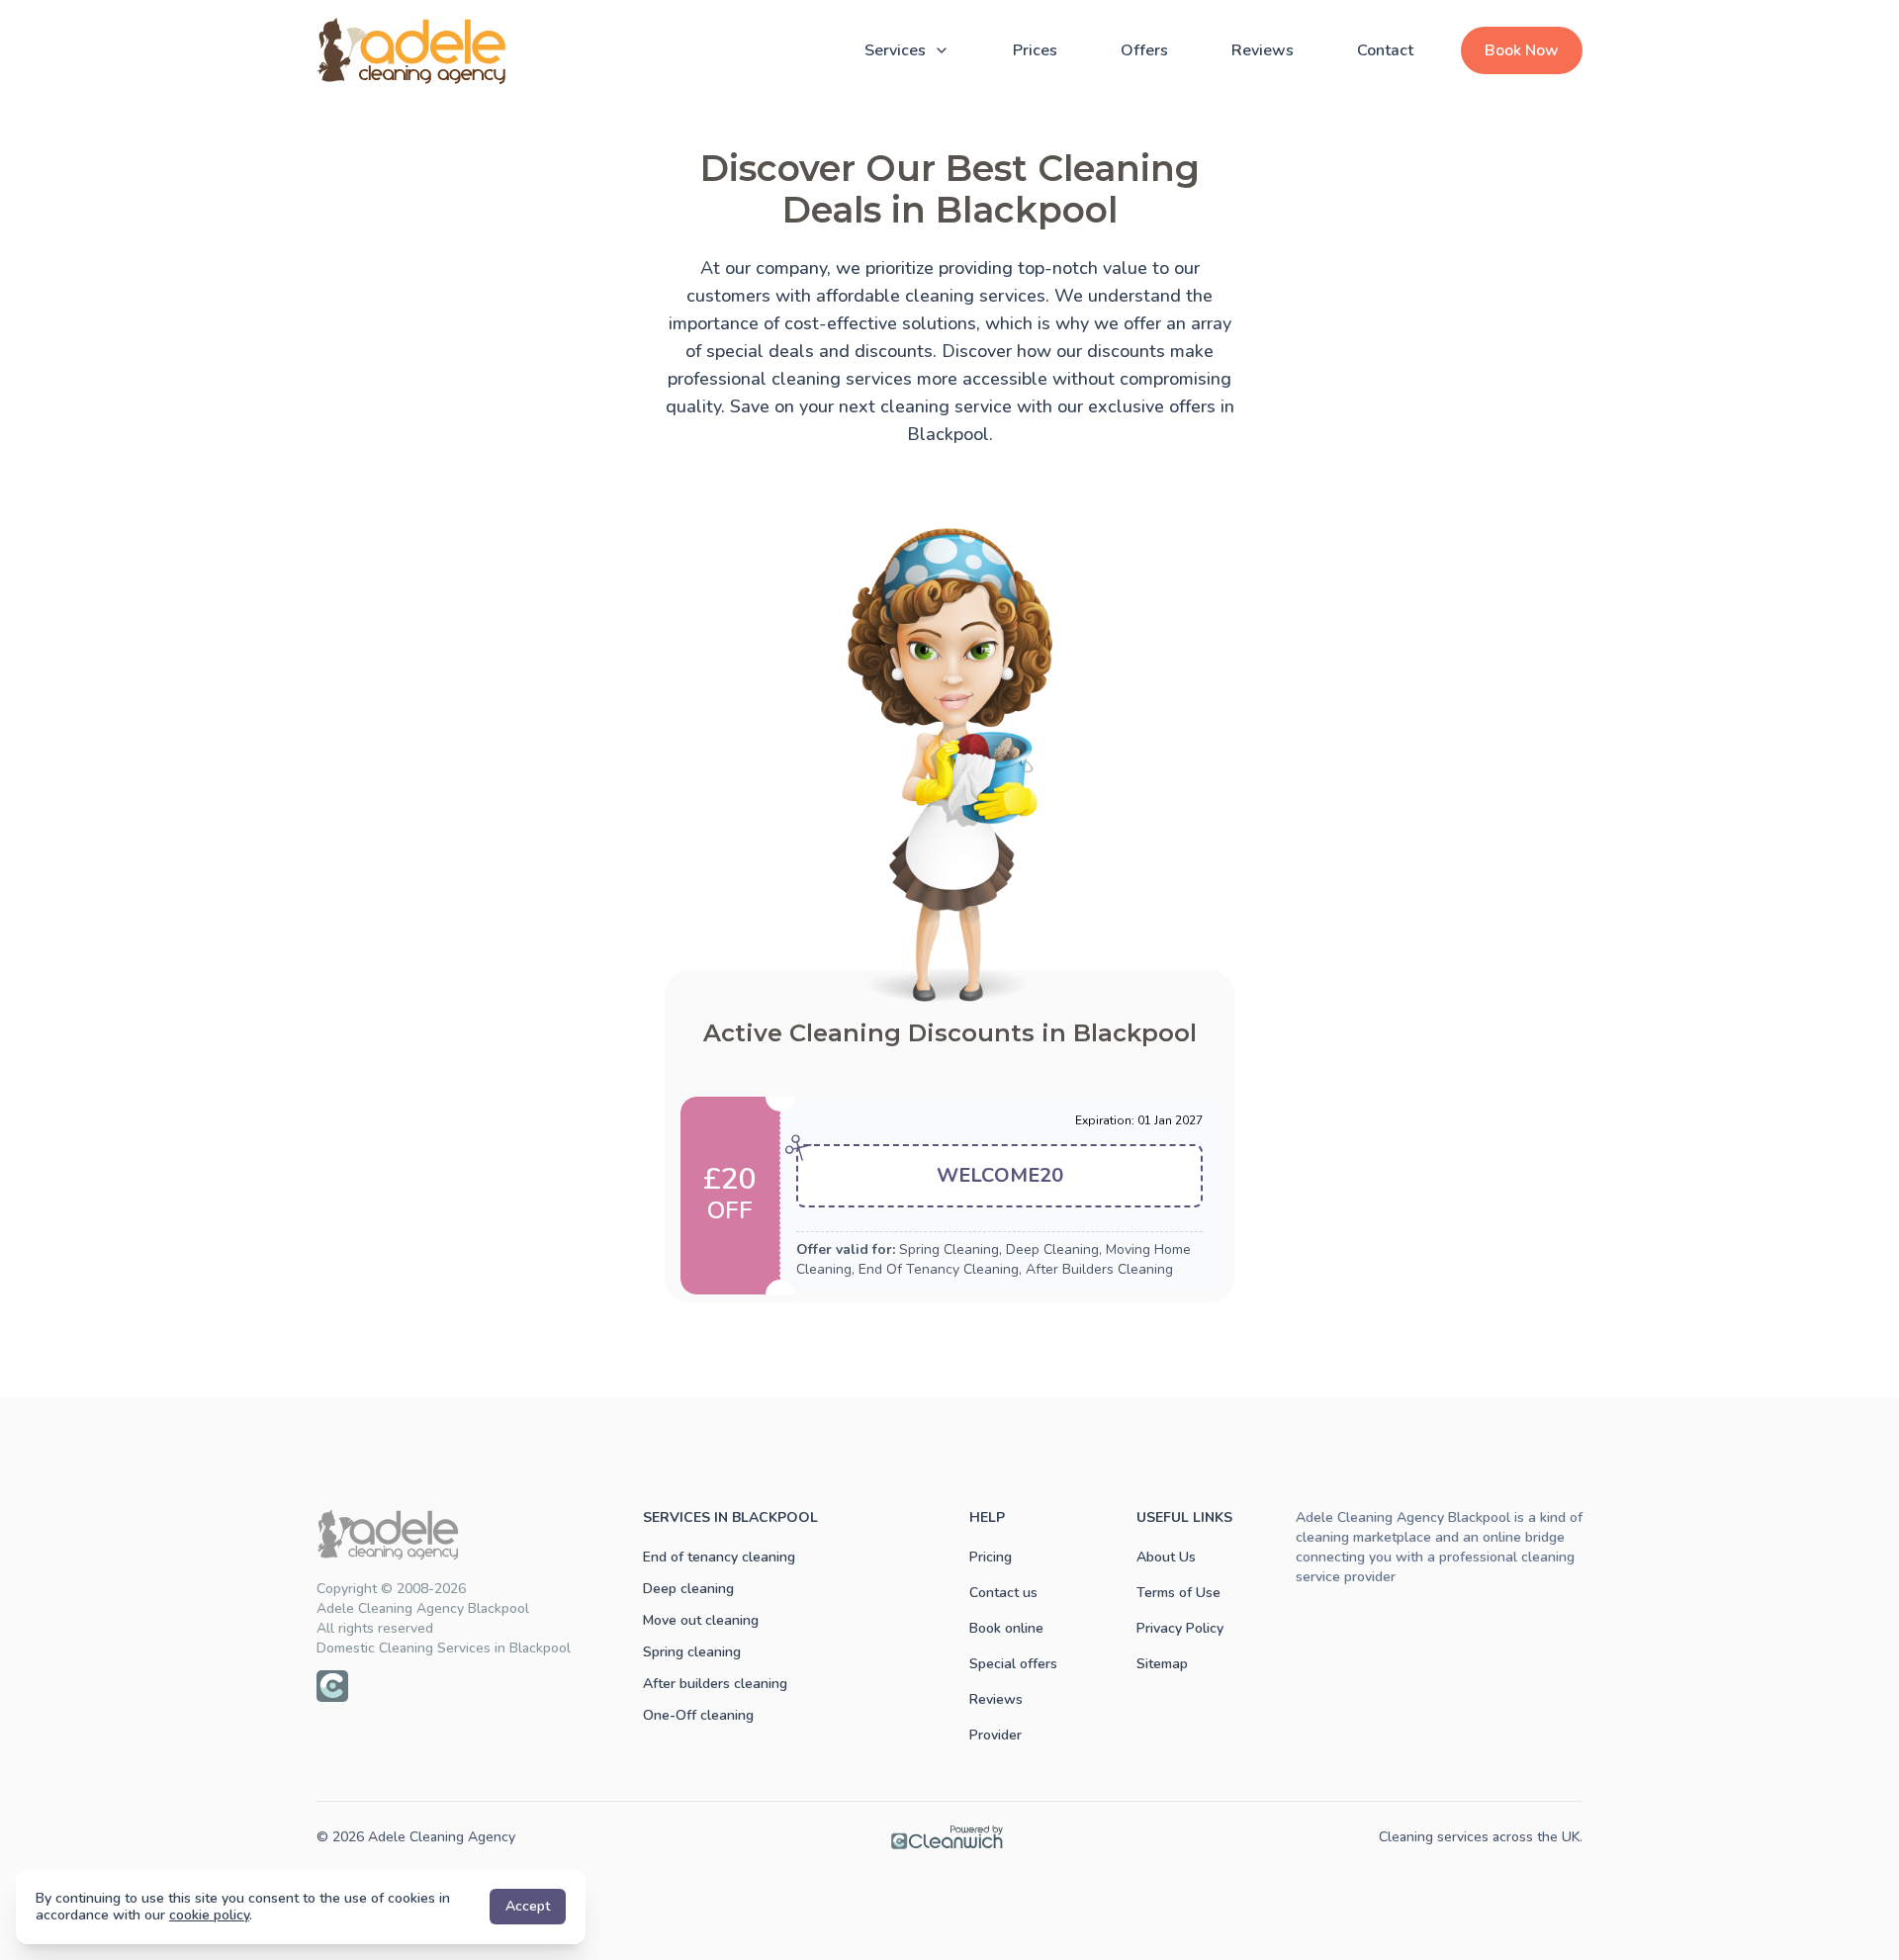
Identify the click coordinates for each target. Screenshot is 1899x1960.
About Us (1166, 1557)
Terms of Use (1178, 1593)
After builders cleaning (715, 1684)
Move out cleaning (701, 1620)
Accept (528, 1906)
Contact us (1003, 1593)
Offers (1144, 50)
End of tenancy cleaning (719, 1557)
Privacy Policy (1180, 1628)
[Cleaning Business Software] (948, 1837)
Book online (1006, 1628)
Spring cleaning (692, 1652)
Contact (1385, 50)
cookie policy (209, 1915)
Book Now (1522, 50)
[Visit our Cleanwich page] (332, 1686)
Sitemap (1162, 1664)
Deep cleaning (688, 1589)
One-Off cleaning (698, 1715)
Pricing (991, 1557)
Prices (1035, 50)
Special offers (1013, 1664)
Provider (995, 1735)
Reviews (1263, 50)
